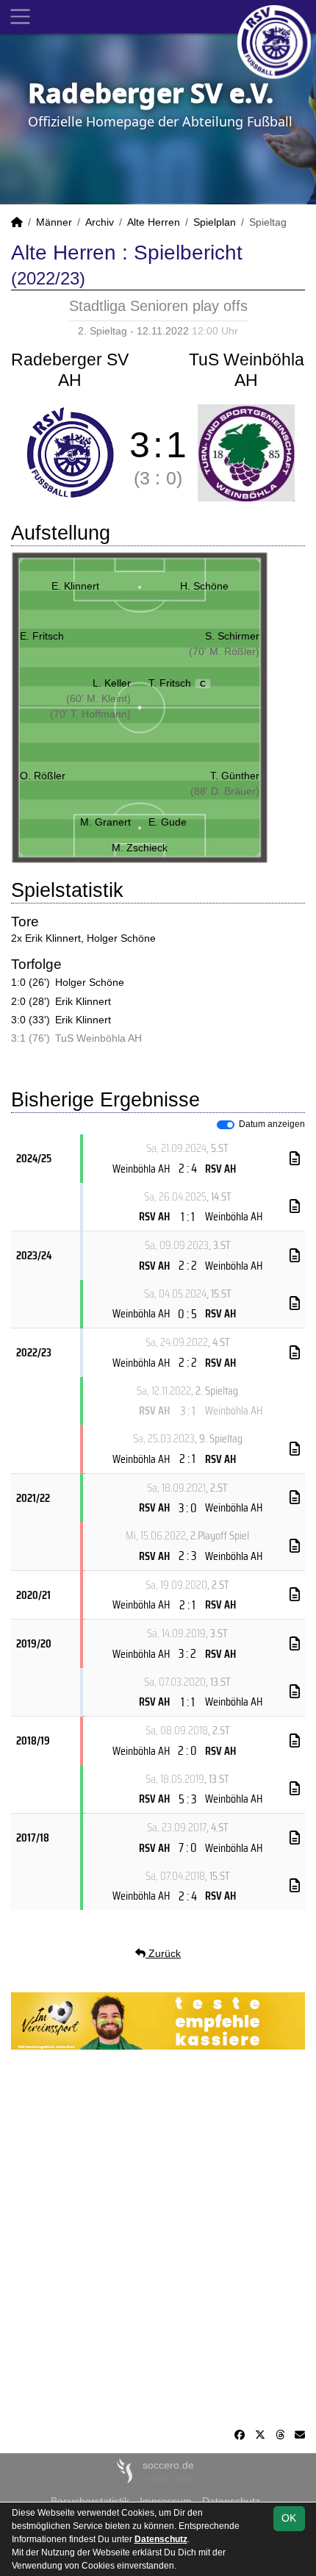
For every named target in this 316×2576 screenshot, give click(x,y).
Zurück (163, 1953)
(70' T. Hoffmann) (90, 714)
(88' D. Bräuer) (225, 791)
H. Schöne (204, 586)
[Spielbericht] (295, 1159)
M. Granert (105, 822)
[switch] (226, 1125)
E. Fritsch (42, 636)
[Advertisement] (158, 2239)
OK (289, 2518)
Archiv (100, 222)
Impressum (166, 2501)
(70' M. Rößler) (224, 651)
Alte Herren (154, 222)
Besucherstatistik (90, 2501)
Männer (54, 222)
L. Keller (112, 683)
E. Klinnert (75, 586)
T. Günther (235, 776)
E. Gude (168, 822)
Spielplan (215, 222)
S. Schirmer (232, 636)
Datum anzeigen (272, 1124)
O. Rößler (43, 776)
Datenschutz (231, 2501)
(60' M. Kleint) (98, 698)
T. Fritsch (177, 683)
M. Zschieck (140, 848)
